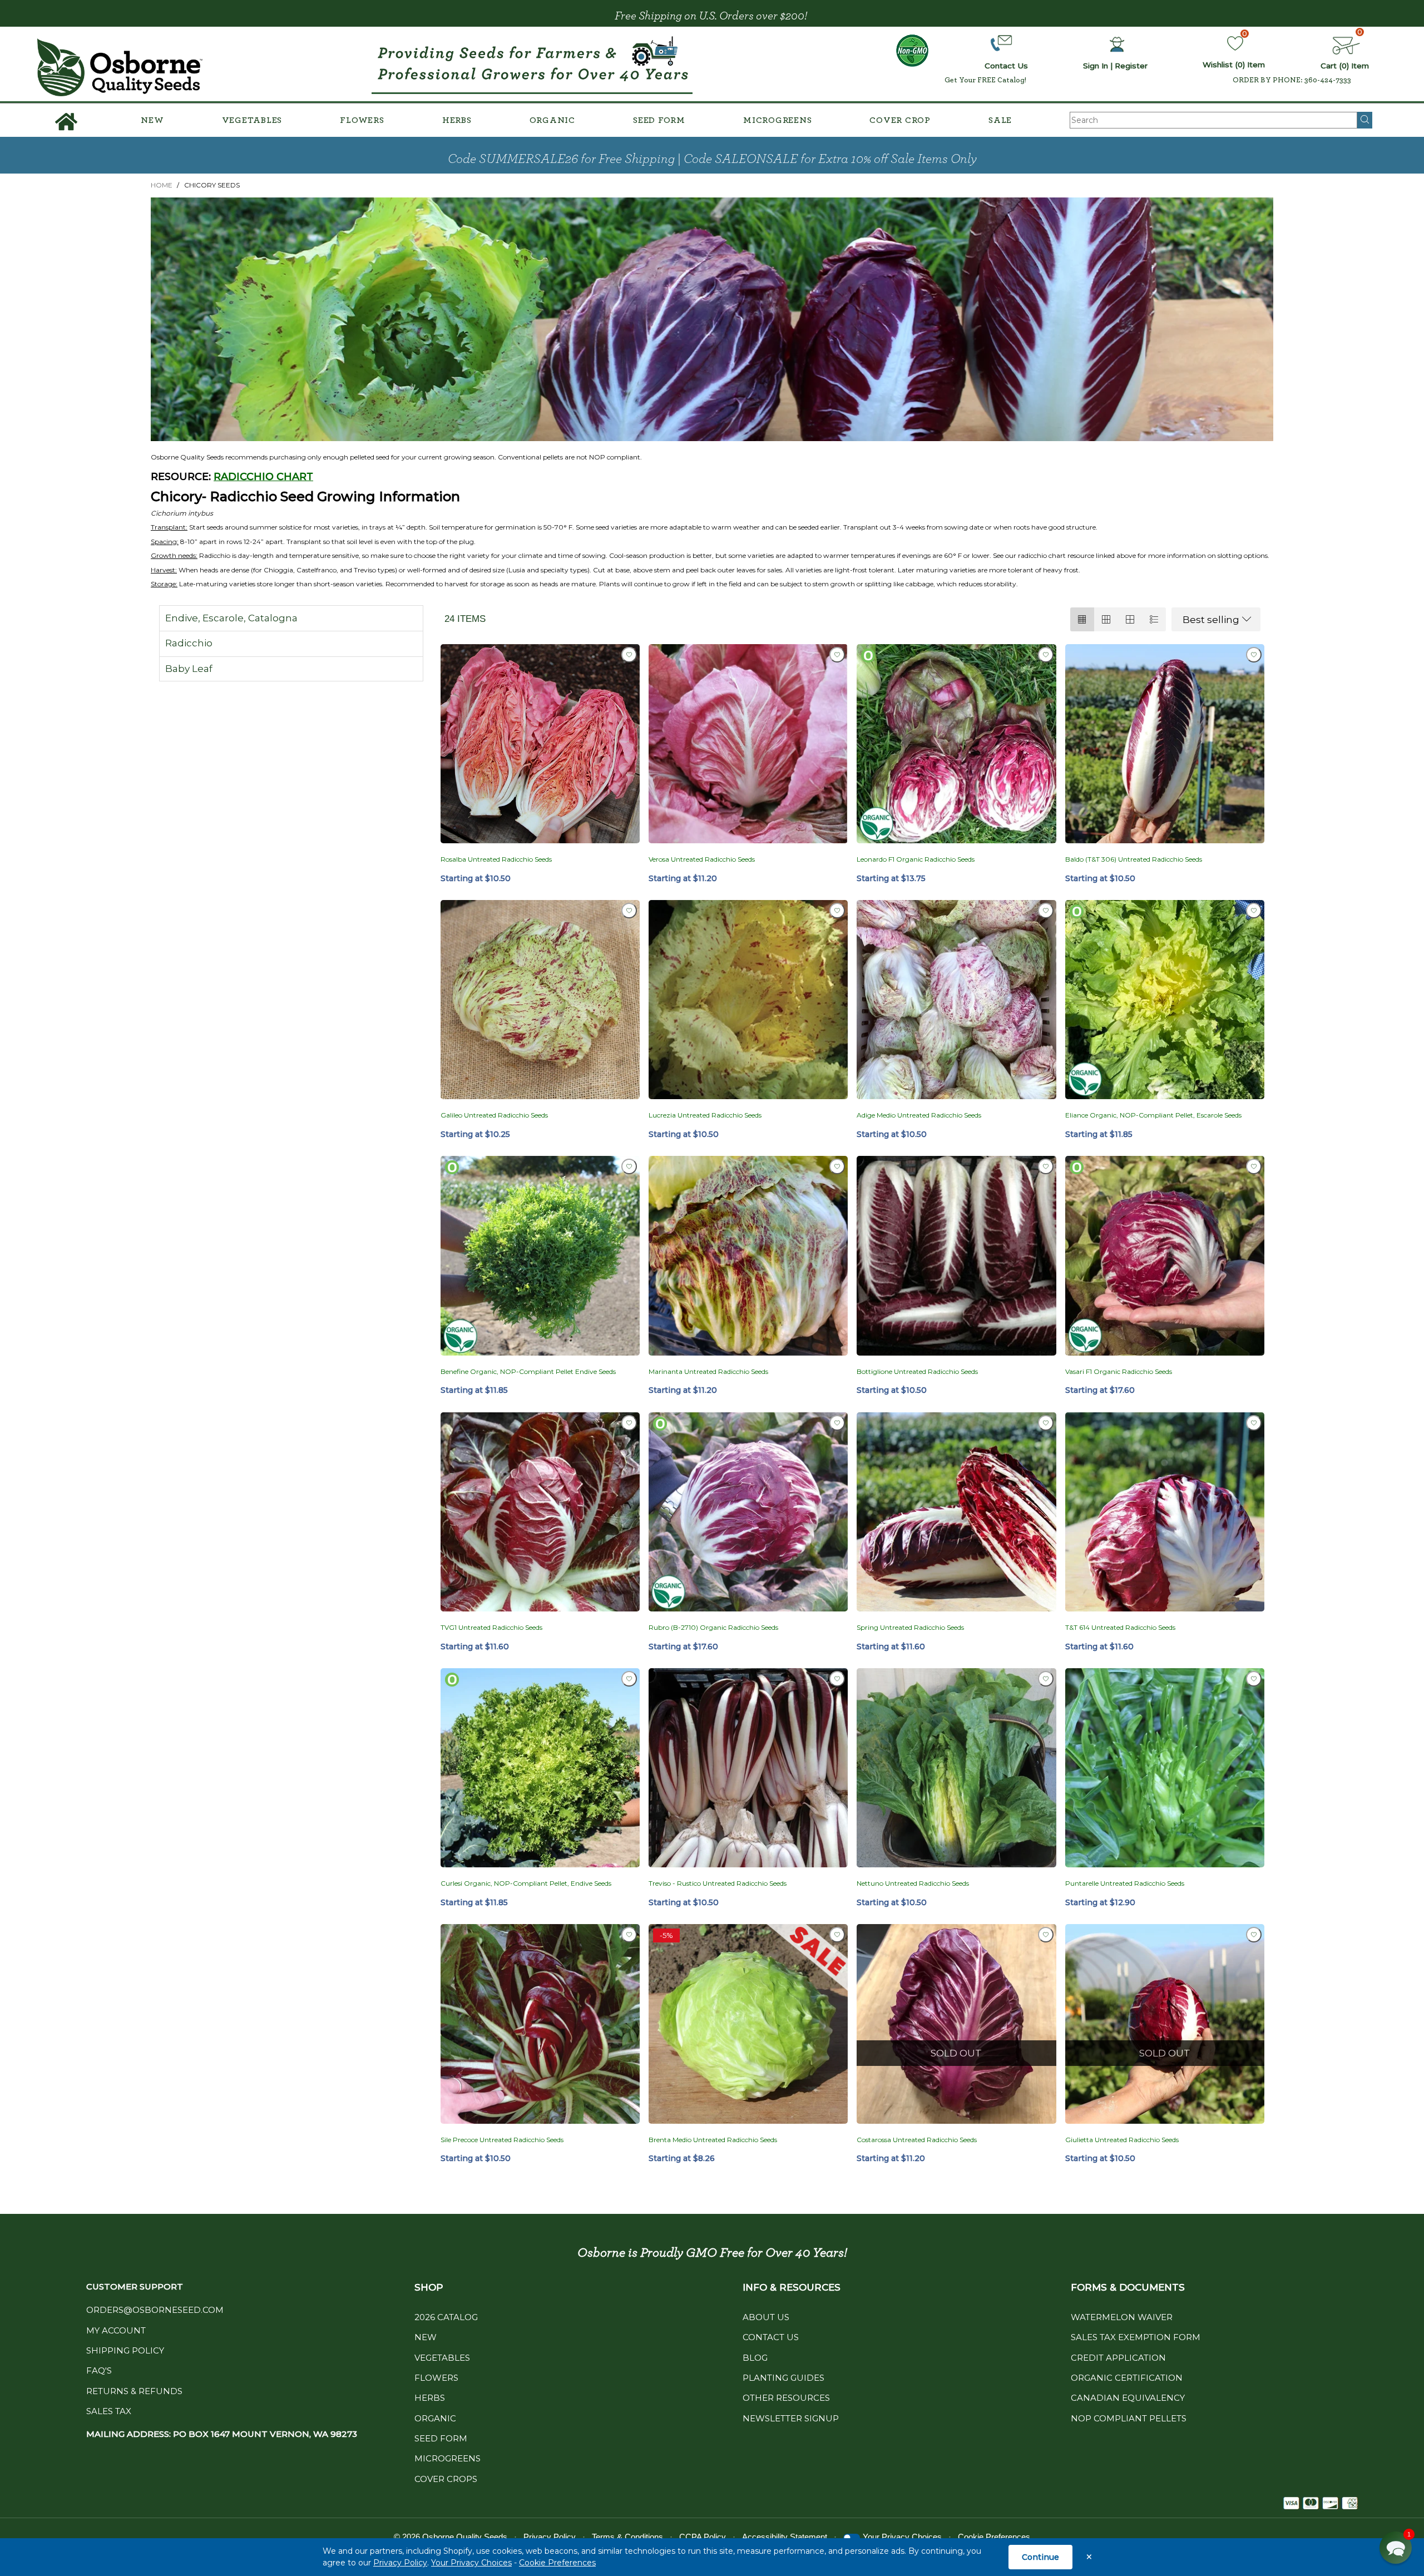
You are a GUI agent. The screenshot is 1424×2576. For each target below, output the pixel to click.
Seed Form (659, 120)
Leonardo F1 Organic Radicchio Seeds (916, 859)
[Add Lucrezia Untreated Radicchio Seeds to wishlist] (837, 911)
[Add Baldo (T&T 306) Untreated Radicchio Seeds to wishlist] (1254, 655)
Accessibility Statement (785, 2537)
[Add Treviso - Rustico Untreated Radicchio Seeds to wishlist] (837, 1679)
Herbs (457, 120)
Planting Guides (783, 2378)
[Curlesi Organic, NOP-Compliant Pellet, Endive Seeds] (540, 1768)
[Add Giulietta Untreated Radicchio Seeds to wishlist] (1254, 1935)
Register (1131, 66)
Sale (1000, 120)
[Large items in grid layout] (1106, 619)
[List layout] (1154, 619)
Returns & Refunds (134, 2391)
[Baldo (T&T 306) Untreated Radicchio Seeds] (1165, 744)
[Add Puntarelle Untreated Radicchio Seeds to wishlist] (1254, 1679)
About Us (766, 2317)
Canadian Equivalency (1128, 2398)
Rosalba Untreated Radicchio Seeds (496, 859)
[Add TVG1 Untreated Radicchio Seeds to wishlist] (629, 1423)
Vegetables (252, 120)
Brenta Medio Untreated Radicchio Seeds (713, 2140)
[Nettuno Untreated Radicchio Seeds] (956, 1768)
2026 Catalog (446, 2317)
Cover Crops (446, 2479)
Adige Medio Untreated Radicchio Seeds (919, 1115)
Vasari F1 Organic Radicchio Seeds (1119, 1371)
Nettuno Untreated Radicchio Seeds (913, 1883)
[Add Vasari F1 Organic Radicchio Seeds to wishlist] (1254, 1166)
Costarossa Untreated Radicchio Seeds (917, 2140)
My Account (116, 2330)
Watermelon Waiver (1122, 2317)
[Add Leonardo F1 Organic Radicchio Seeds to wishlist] (1046, 655)
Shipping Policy (125, 2350)
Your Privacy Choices (471, 2563)
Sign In (1096, 66)
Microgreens (777, 120)
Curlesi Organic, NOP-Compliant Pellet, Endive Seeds (526, 1883)
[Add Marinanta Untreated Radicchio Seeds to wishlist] (837, 1166)
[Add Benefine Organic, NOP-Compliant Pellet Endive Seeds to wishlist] (629, 1166)
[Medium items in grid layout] (1082, 619)
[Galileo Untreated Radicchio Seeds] (540, 1000)
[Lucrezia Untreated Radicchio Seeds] (748, 1000)
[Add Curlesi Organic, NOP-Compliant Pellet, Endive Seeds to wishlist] (629, 1679)
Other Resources (786, 2398)
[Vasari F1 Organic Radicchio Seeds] (1165, 1255)
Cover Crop (900, 120)
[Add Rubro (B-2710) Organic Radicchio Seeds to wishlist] (837, 1423)
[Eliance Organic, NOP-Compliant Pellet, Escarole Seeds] (1165, 1000)
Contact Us (771, 2337)
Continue (1040, 2557)
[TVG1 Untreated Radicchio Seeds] (540, 1512)
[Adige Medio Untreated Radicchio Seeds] (956, 1000)
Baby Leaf (189, 669)
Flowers (362, 120)
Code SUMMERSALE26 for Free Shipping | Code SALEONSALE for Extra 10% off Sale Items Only (712, 159)
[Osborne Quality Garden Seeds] (120, 68)
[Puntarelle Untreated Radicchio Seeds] (1165, 1768)
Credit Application (1118, 2358)
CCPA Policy (703, 2537)
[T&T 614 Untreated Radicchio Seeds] (1165, 1512)
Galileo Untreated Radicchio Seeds (494, 1115)
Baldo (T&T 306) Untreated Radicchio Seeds (1134, 859)
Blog (755, 2358)
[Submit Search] (1365, 120)
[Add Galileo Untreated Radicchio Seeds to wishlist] (629, 911)
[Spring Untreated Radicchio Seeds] (956, 1512)
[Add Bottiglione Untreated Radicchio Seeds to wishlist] (1046, 1166)
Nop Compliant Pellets (1129, 2418)
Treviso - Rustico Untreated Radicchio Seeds (718, 1883)
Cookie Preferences (557, 2563)
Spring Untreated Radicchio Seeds (910, 1627)
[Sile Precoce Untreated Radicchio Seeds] (540, 2024)
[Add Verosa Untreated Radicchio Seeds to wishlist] (837, 655)
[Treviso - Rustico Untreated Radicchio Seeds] (748, 1768)
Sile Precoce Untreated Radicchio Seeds (502, 2140)
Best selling (1211, 620)
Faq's (99, 2370)
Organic (552, 120)
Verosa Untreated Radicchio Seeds (702, 859)
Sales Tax (109, 2411)
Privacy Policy (400, 2563)
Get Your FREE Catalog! (985, 80)
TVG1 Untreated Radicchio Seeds (491, 1627)
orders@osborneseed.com (155, 2310)
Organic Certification (1127, 2378)
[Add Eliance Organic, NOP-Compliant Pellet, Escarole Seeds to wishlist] (1254, 911)
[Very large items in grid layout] (1130, 619)
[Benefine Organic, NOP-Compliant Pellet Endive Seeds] (540, 1255)
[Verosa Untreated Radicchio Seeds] (748, 744)
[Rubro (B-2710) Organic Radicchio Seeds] (748, 1512)
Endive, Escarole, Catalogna (231, 618)
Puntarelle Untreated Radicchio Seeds (1125, 1883)
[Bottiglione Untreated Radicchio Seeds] (956, 1255)
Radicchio (189, 643)
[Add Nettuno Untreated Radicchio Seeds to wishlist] (1046, 1679)
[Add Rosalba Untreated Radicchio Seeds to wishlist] (629, 655)
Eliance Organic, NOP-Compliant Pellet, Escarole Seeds (1153, 1115)
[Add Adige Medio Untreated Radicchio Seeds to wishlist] (1046, 911)
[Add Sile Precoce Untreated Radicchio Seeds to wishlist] (629, 1935)
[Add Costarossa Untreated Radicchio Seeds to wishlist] (1046, 1935)
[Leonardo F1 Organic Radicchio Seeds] (956, 744)
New (152, 120)
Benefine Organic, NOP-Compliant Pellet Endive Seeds (528, 1371)
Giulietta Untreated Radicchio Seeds (1122, 2140)
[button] (1396, 2548)
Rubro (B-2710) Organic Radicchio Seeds (713, 1627)
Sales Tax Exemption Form (1136, 2337)
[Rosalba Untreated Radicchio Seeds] (540, 744)
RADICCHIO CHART (263, 477)
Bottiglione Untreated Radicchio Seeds (917, 1371)
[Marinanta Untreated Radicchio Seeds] (748, 1255)
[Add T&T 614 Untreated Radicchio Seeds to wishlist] (1254, 1423)
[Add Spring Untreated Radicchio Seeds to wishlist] (1046, 1423)
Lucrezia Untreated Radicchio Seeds (705, 1115)
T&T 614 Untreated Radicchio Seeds (1120, 1627)
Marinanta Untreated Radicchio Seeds (708, 1371)
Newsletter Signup (791, 2418)
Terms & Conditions (627, 2537)
